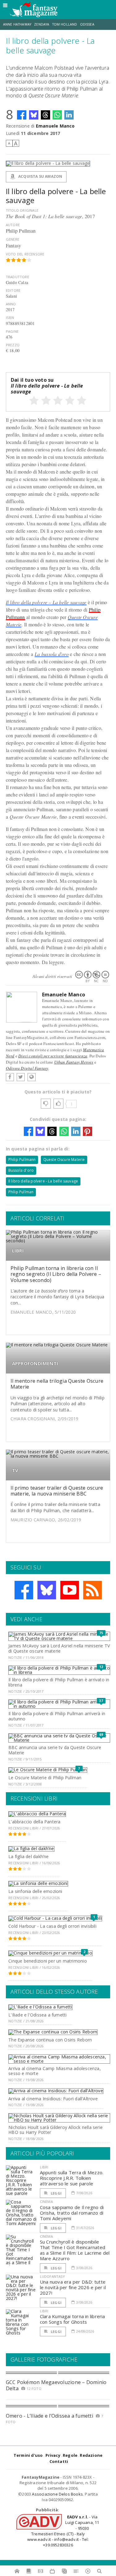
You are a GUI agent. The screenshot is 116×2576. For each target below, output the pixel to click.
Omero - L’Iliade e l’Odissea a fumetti (49, 2416)
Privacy (53, 2455)
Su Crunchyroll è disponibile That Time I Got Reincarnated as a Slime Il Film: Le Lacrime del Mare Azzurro (75, 2250)
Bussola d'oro (21, 1170)
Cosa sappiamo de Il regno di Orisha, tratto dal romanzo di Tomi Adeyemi (72, 2213)
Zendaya (42, 24)
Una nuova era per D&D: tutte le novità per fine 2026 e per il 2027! (73, 2287)
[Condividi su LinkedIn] (69, 115)
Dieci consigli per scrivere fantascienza (53, 1056)
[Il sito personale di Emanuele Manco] (32, 1077)
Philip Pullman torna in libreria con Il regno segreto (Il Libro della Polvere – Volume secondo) (56, 1274)
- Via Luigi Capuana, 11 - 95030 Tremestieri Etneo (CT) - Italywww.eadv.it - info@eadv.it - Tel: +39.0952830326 (63, 2531)
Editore (13, 290)
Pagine (12, 331)
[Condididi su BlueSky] (34, 115)
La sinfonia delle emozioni (35, 1891)
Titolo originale (22, 210)
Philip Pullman (21, 1192)
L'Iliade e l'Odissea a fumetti (37, 2015)
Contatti (59, 2461)
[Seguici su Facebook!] (24, 1590)
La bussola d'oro (52, 654)
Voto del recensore (25, 254)
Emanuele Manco (55, 126)
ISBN (10, 317)
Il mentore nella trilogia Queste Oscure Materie (57, 1384)
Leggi (56, 2193)
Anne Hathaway (17, 24)
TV (15, 1470)
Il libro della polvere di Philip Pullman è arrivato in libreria (59, 1682)
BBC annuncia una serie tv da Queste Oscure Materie (55, 1750)
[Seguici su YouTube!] (70, 1590)
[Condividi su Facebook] (22, 115)
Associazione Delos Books (57, 2494)
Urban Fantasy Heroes (74, 1062)
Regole (70, 2455)
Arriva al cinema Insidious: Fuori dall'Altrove (53, 2099)
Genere (13, 239)
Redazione (91, 2455)
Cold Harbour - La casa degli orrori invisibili (52, 1926)
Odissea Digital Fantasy (27, 1068)
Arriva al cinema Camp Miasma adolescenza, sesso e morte (55, 2071)
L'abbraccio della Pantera (34, 1822)
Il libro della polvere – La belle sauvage (46, 602)
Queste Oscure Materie (64, 1160)
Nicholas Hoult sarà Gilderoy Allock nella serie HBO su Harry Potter (56, 2130)
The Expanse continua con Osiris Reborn (50, 2040)
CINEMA (46, 2202)
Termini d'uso (28, 2455)
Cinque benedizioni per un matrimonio (48, 1961)
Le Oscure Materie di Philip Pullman (45, 1778)
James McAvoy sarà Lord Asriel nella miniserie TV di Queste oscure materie (59, 1648)
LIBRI (18, 1251)
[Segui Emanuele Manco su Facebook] (10, 1077)
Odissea (87, 24)
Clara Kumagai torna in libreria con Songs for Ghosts (73, 2319)
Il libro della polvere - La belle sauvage (43, 1181)
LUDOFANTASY (53, 2276)
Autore (13, 225)
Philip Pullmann (22, 1160)
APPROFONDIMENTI (35, 1363)
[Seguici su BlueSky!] (47, 1590)
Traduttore (17, 277)
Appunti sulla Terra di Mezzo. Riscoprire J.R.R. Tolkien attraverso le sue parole (72, 2178)
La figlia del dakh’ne (28, 1856)
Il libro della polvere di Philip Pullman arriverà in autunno (57, 1716)
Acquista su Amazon (40, 176)
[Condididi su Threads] (45, 115)
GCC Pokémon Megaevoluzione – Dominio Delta (56, 2385)
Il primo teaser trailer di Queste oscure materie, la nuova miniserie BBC (57, 1491)
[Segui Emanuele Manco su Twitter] (21, 1077)
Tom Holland (65, 24)
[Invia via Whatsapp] (57, 115)
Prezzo (13, 345)
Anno (11, 304)
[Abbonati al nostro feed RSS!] (92, 1590)
